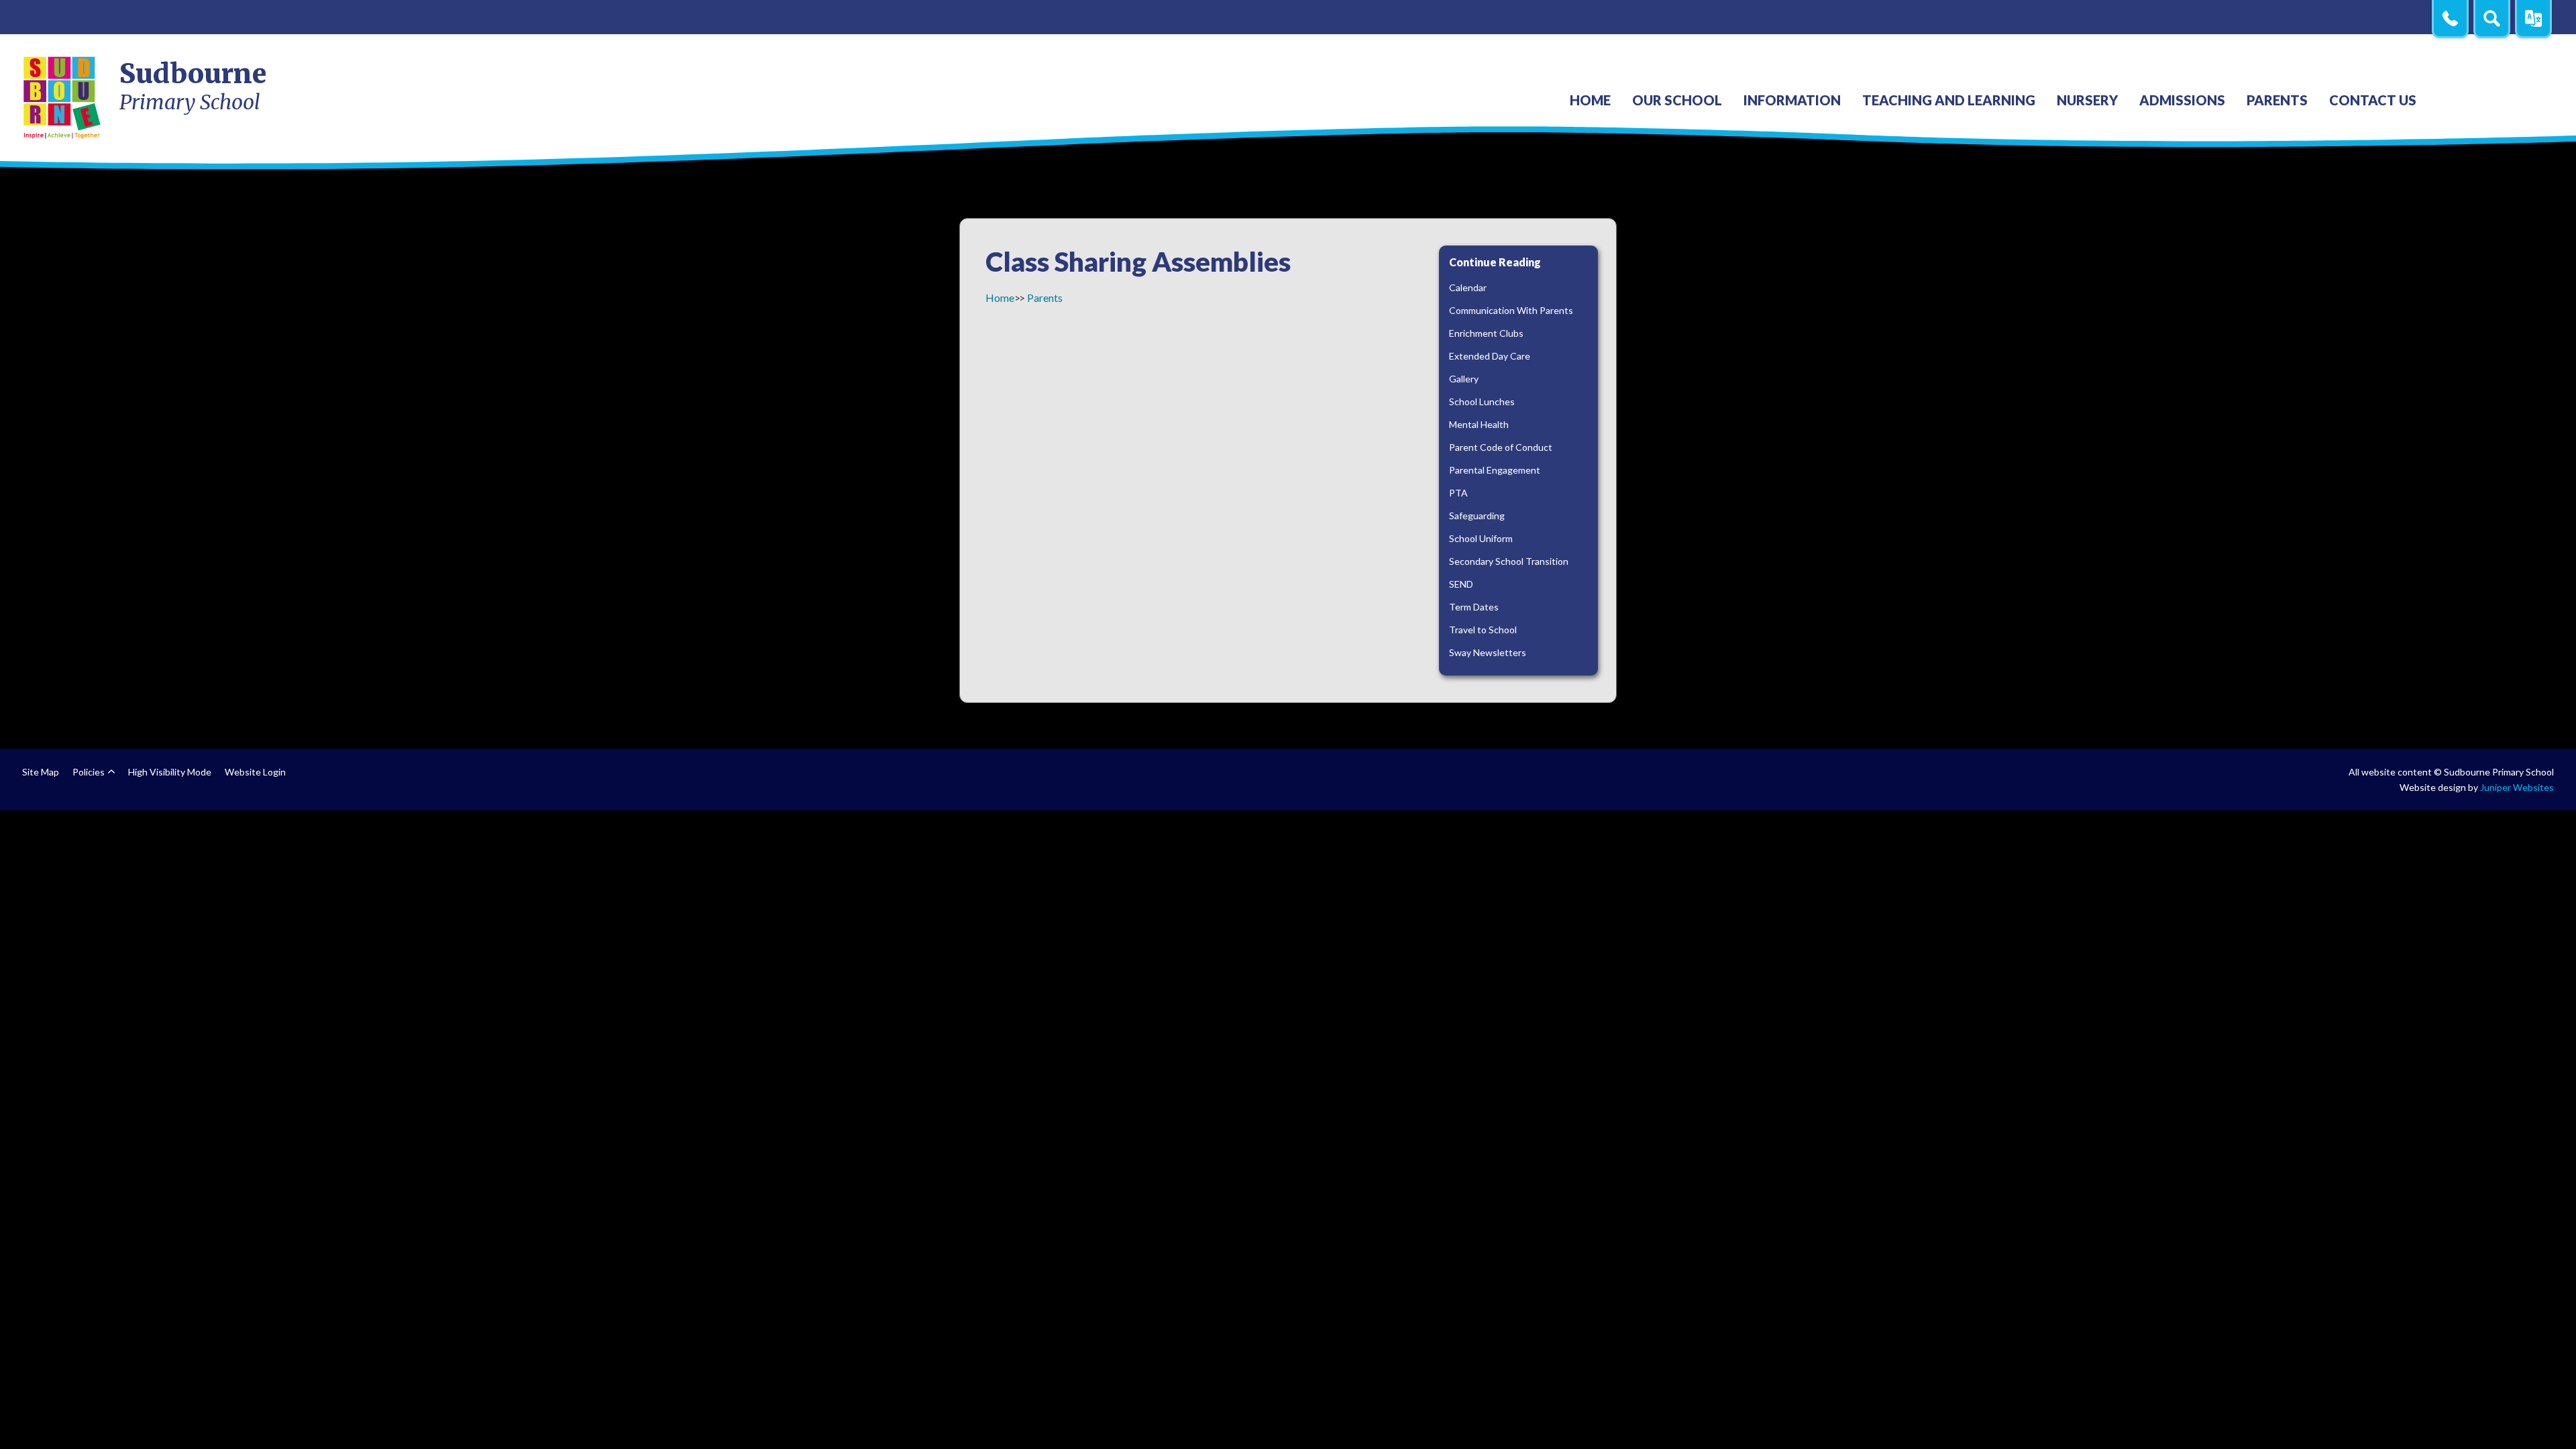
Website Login (255, 772)
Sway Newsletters (1488, 652)
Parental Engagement (1495, 470)
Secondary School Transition (1509, 561)
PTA (1458, 493)
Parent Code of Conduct (1501, 447)
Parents (1045, 298)
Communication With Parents (1511, 310)
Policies (89, 772)
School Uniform (1481, 538)
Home (1000, 298)
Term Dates (1474, 607)
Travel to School (1483, 630)
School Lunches (1482, 401)
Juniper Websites (2517, 787)
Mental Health (1479, 424)
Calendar (1468, 287)
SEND (1461, 584)
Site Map (41, 772)
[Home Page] (63, 97)
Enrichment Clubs (1486, 333)
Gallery (1464, 379)
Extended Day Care (1490, 356)
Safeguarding (1477, 516)
